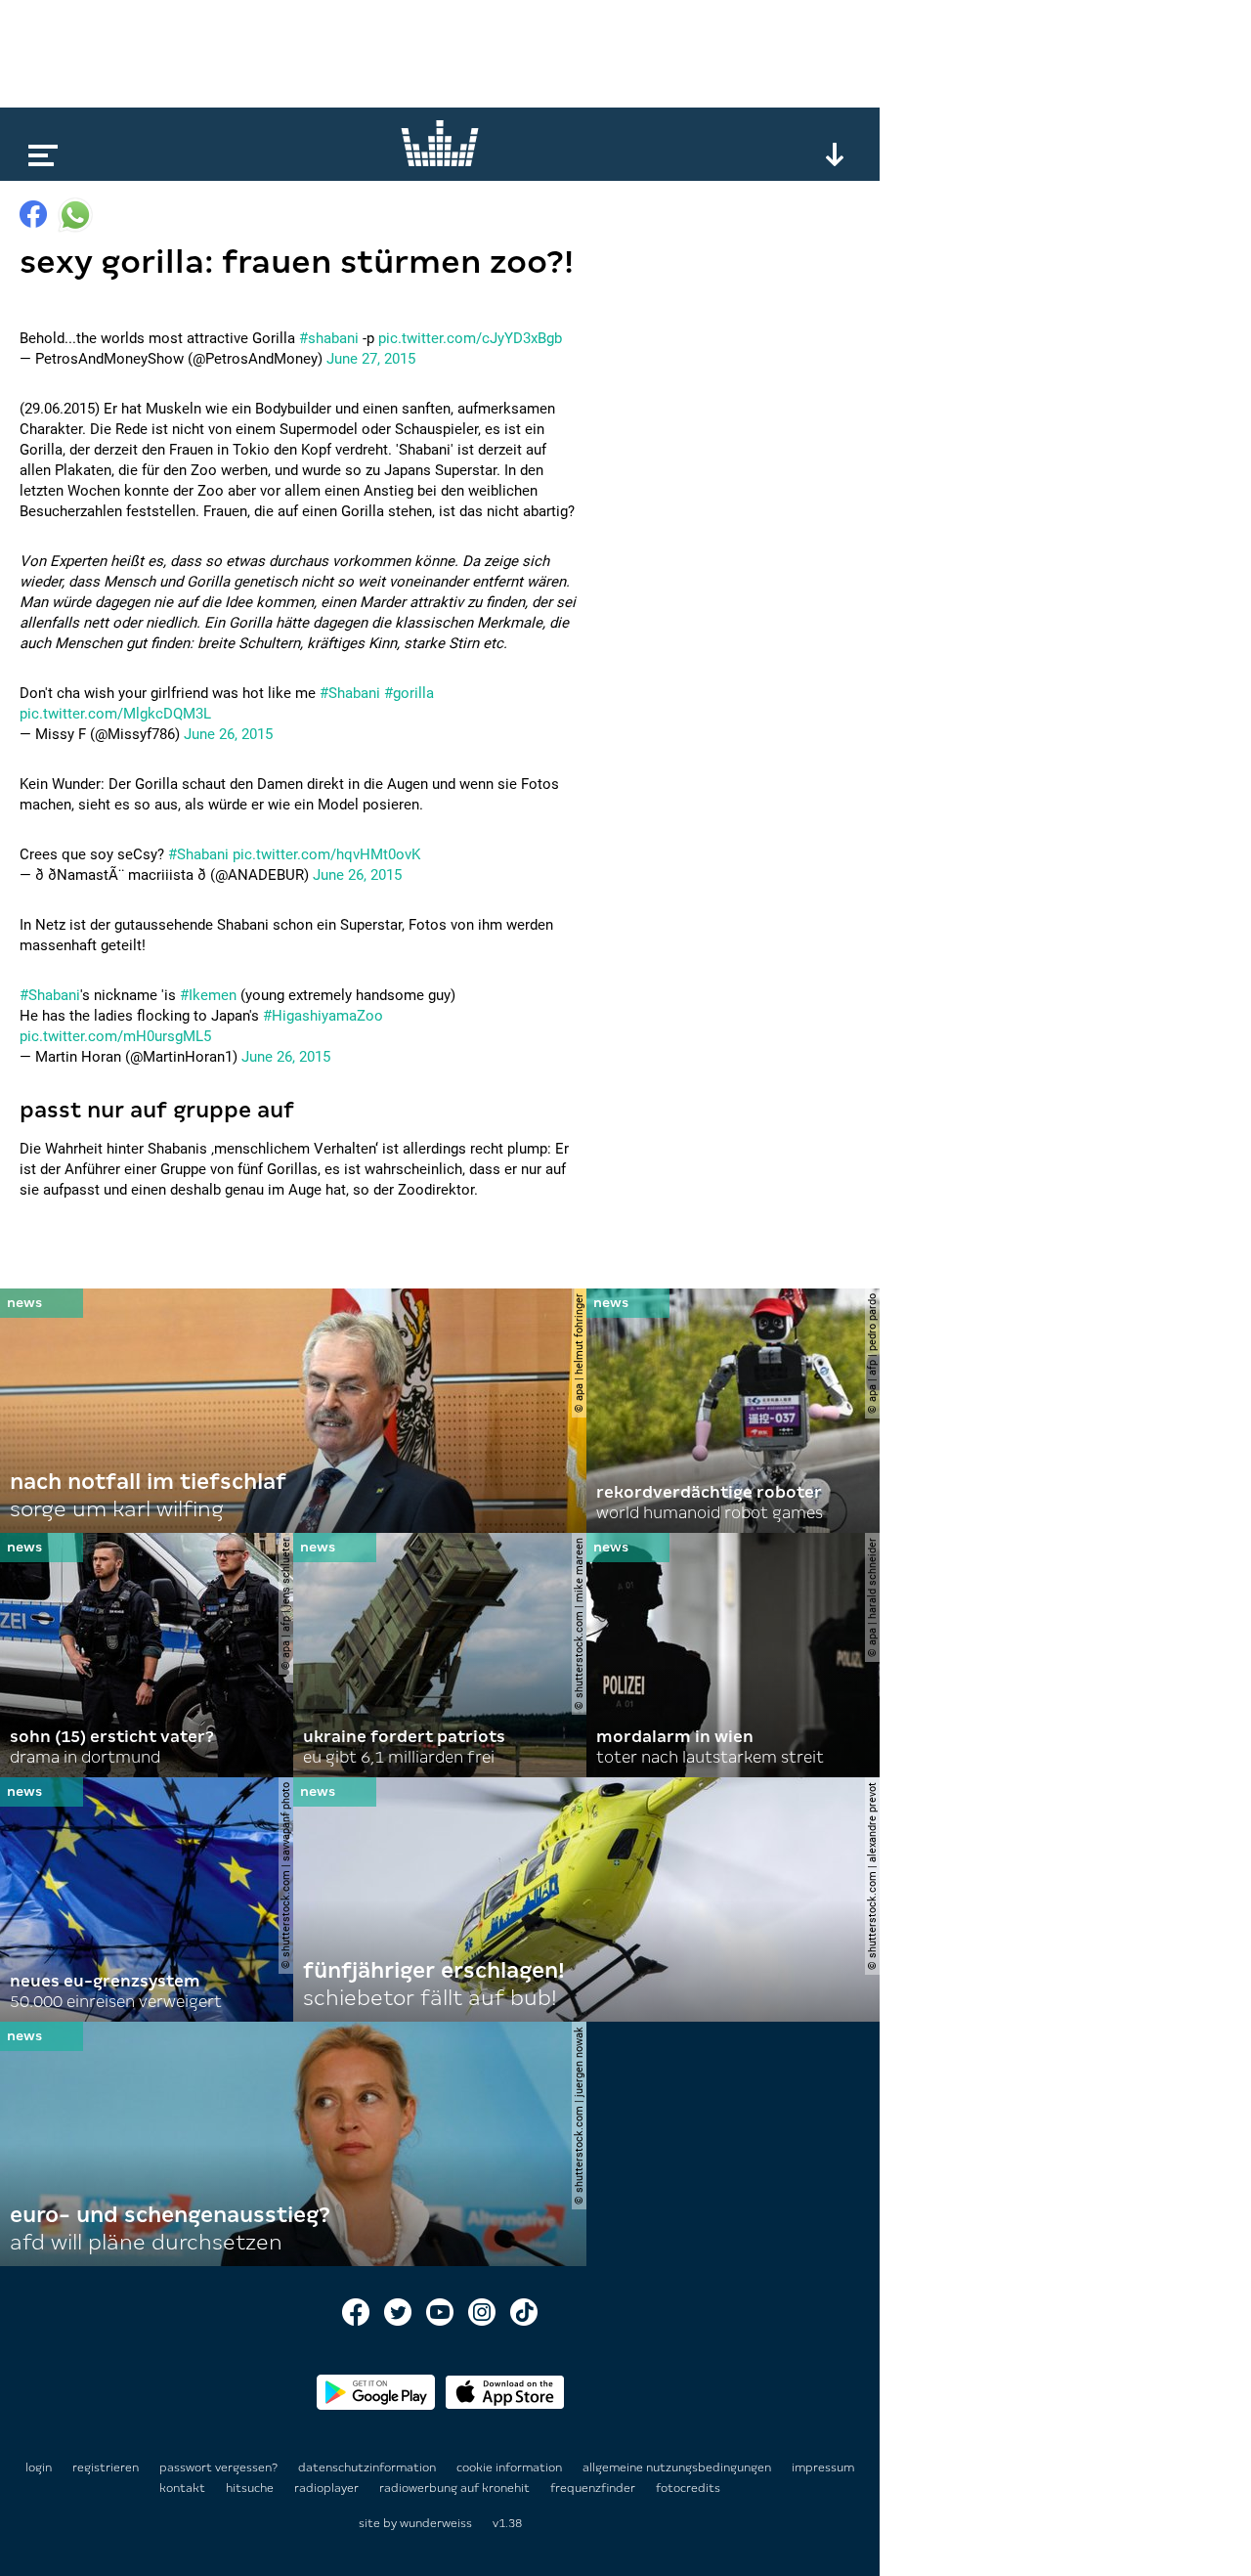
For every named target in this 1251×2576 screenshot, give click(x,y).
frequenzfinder (594, 2488)
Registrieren (106, 2467)
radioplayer (328, 2488)
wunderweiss (436, 2523)
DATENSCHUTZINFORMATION (368, 2467)
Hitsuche (251, 2488)
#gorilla (409, 693)
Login (39, 2467)
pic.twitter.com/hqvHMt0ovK (326, 854)
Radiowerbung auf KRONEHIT (456, 2488)
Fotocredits (688, 2488)
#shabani (329, 338)
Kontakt (184, 2488)
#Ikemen (208, 995)
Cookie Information (511, 2467)
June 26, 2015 (228, 734)
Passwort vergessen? (218, 2467)
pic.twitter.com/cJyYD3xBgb (470, 338)
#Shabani (350, 693)
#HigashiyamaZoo (323, 1016)
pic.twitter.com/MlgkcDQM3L (115, 714)
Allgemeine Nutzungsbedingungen (678, 2467)
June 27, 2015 (371, 359)
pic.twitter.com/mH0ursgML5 (115, 1036)
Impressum (823, 2467)
